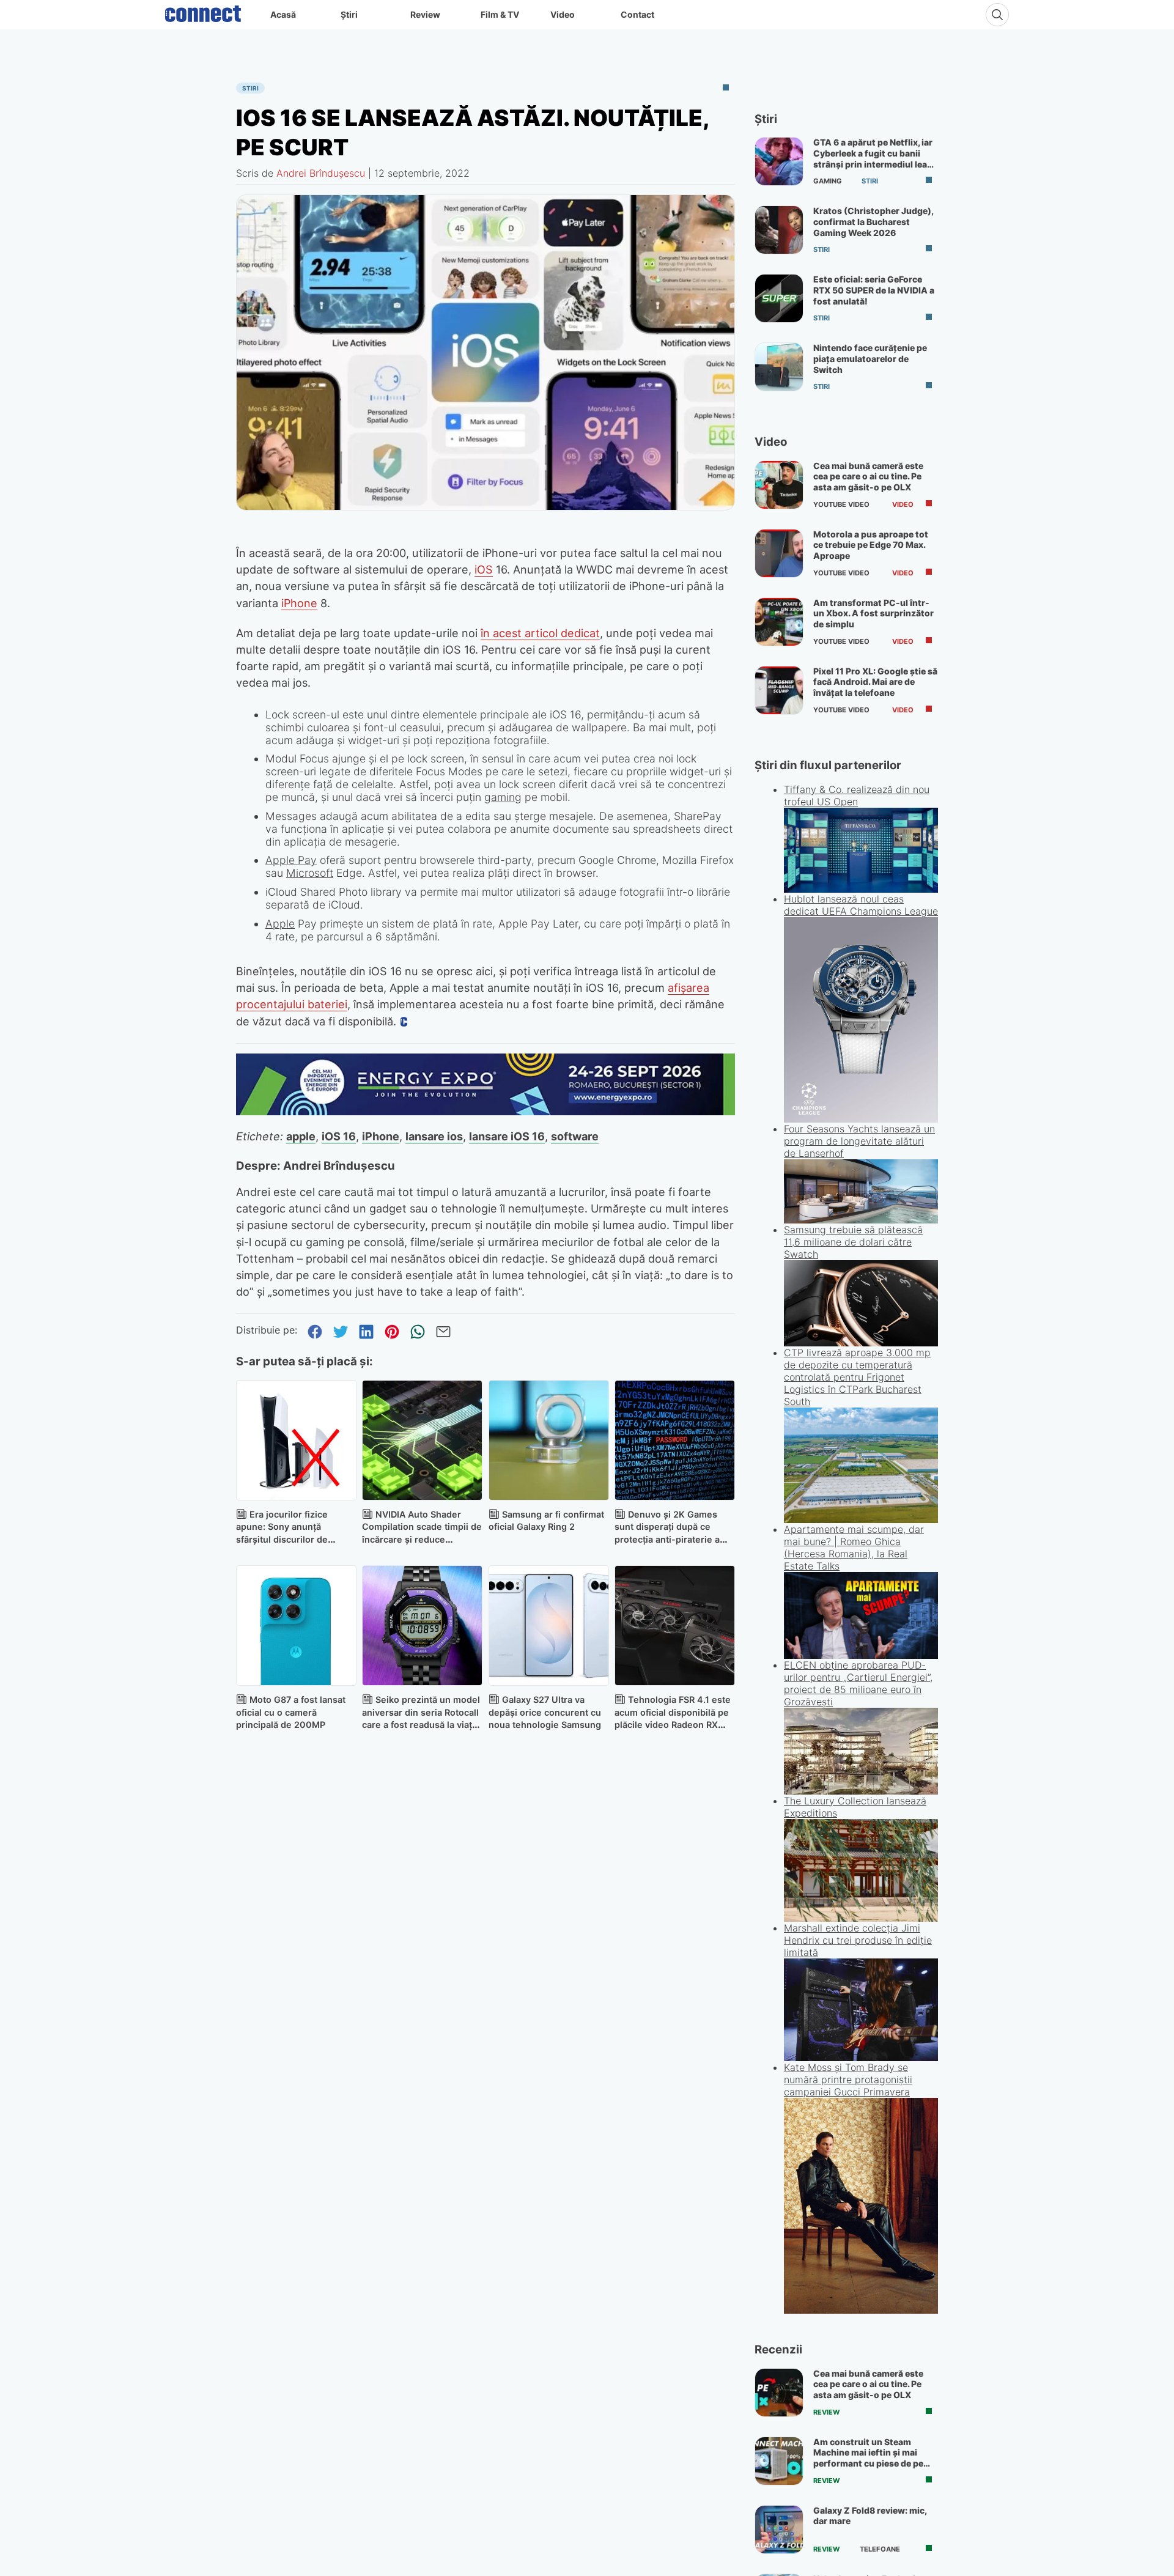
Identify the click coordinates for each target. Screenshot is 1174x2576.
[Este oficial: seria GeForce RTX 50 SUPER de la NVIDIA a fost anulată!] (779, 298)
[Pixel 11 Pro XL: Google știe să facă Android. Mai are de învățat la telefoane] (779, 690)
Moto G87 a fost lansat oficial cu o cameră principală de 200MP (291, 1712)
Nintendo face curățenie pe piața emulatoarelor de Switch (870, 358)
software (575, 1136)
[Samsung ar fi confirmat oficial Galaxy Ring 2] (549, 1440)
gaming (503, 797)
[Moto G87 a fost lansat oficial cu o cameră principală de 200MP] (296, 1626)
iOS (484, 569)
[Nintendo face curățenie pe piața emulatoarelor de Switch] (779, 367)
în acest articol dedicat (540, 633)
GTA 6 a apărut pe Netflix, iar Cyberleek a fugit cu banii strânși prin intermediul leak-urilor (875, 158)
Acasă (283, 14)
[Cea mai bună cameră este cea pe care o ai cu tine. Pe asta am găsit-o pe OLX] (779, 485)
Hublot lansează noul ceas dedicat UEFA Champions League (861, 905)
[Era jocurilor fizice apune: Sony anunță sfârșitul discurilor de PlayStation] (296, 1440)
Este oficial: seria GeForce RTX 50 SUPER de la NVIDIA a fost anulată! (874, 290)
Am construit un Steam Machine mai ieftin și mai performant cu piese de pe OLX (868, 2458)
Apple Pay (291, 860)
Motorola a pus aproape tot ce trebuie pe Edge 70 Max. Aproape (871, 545)
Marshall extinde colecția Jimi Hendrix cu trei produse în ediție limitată (858, 1940)
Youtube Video (841, 504)
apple (301, 1136)
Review (425, 14)
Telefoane (880, 2549)
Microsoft (310, 873)
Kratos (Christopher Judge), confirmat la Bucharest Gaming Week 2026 (873, 221)
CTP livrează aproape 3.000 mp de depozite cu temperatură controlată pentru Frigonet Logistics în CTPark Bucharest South (857, 1377)
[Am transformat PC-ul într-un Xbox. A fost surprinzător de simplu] (779, 622)
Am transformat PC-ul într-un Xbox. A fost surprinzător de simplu (873, 613)
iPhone (299, 603)
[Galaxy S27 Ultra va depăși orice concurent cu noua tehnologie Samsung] (549, 1626)
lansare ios (434, 1136)
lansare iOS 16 (507, 1136)
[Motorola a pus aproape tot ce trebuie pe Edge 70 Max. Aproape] (779, 553)
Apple (280, 924)
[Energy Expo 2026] (485, 1112)
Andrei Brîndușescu (321, 173)
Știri (349, 14)
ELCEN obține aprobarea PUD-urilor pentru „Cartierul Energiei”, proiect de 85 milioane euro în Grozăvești (858, 1683)
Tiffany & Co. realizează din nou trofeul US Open (857, 795)
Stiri (250, 88)
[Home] (203, 11)
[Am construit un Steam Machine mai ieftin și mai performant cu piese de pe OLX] (779, 2461)
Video (563, 14)
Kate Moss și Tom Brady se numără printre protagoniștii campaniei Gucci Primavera (848, 2080)
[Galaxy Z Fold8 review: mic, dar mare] (779, 2530)
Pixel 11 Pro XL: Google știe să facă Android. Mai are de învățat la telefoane (875, 682)
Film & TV (500, 14)
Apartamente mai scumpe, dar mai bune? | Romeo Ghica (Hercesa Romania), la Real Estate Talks (854, 1548)
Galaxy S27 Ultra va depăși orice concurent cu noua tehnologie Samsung (545, 1712)
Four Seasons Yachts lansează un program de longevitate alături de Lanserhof (859, 1141)
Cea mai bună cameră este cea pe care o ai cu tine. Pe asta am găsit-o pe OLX (868, 476)
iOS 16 (339, 1136)
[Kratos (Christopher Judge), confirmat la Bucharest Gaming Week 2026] (779, 230)
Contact (637, 14)
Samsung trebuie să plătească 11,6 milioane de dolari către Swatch (853, 1242)
